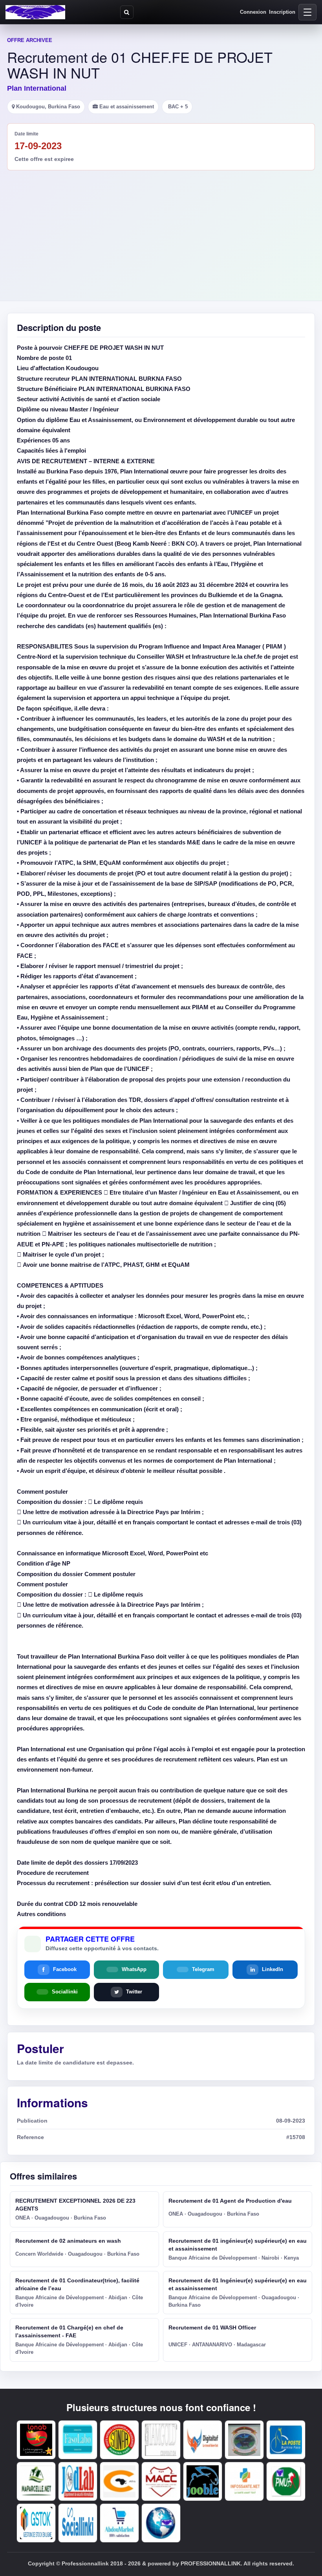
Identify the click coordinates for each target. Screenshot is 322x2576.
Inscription (282, 12)
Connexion (253, 12)
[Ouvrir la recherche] (127, 12)
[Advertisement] (161, 229)
